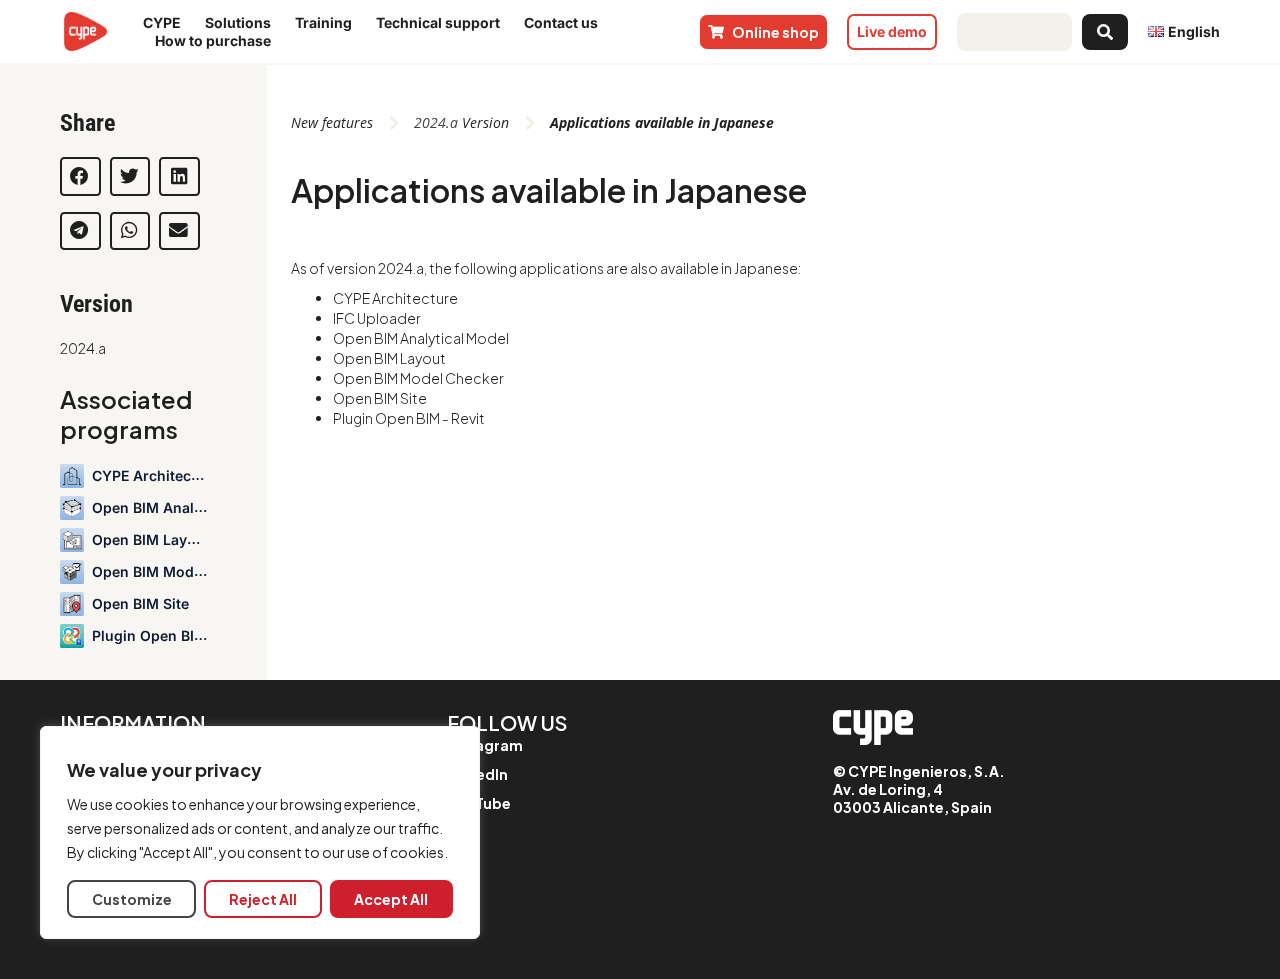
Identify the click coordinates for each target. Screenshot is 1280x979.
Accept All (391, 899)
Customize (132, 899)
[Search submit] (1105, 32)
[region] (260, 832)
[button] (80, 176)
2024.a (83, 348)
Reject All (263, 899)
